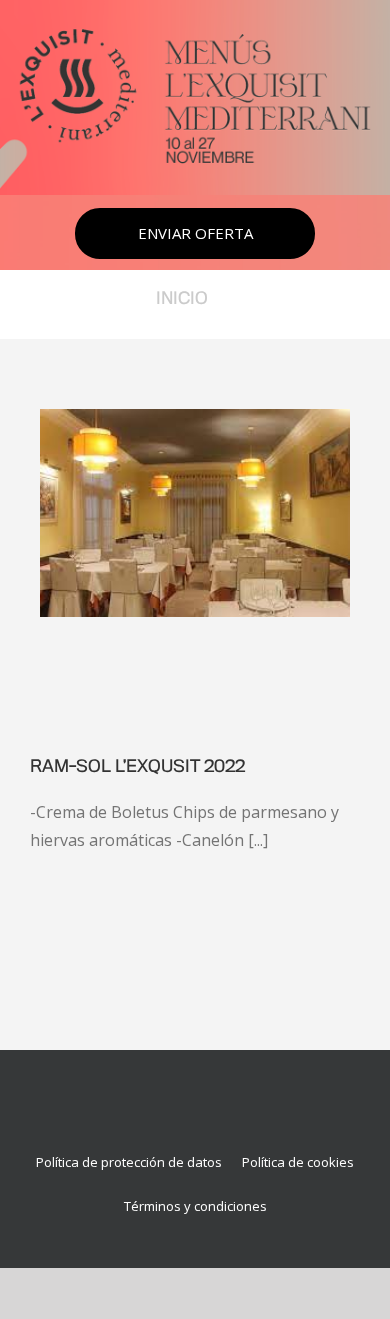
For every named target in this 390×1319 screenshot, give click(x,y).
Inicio (182, 299)
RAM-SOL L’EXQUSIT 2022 (137, 767)
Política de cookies (298, 1162)
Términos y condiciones (195, 1206)
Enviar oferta (195, 233)
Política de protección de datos (129, 1162)
